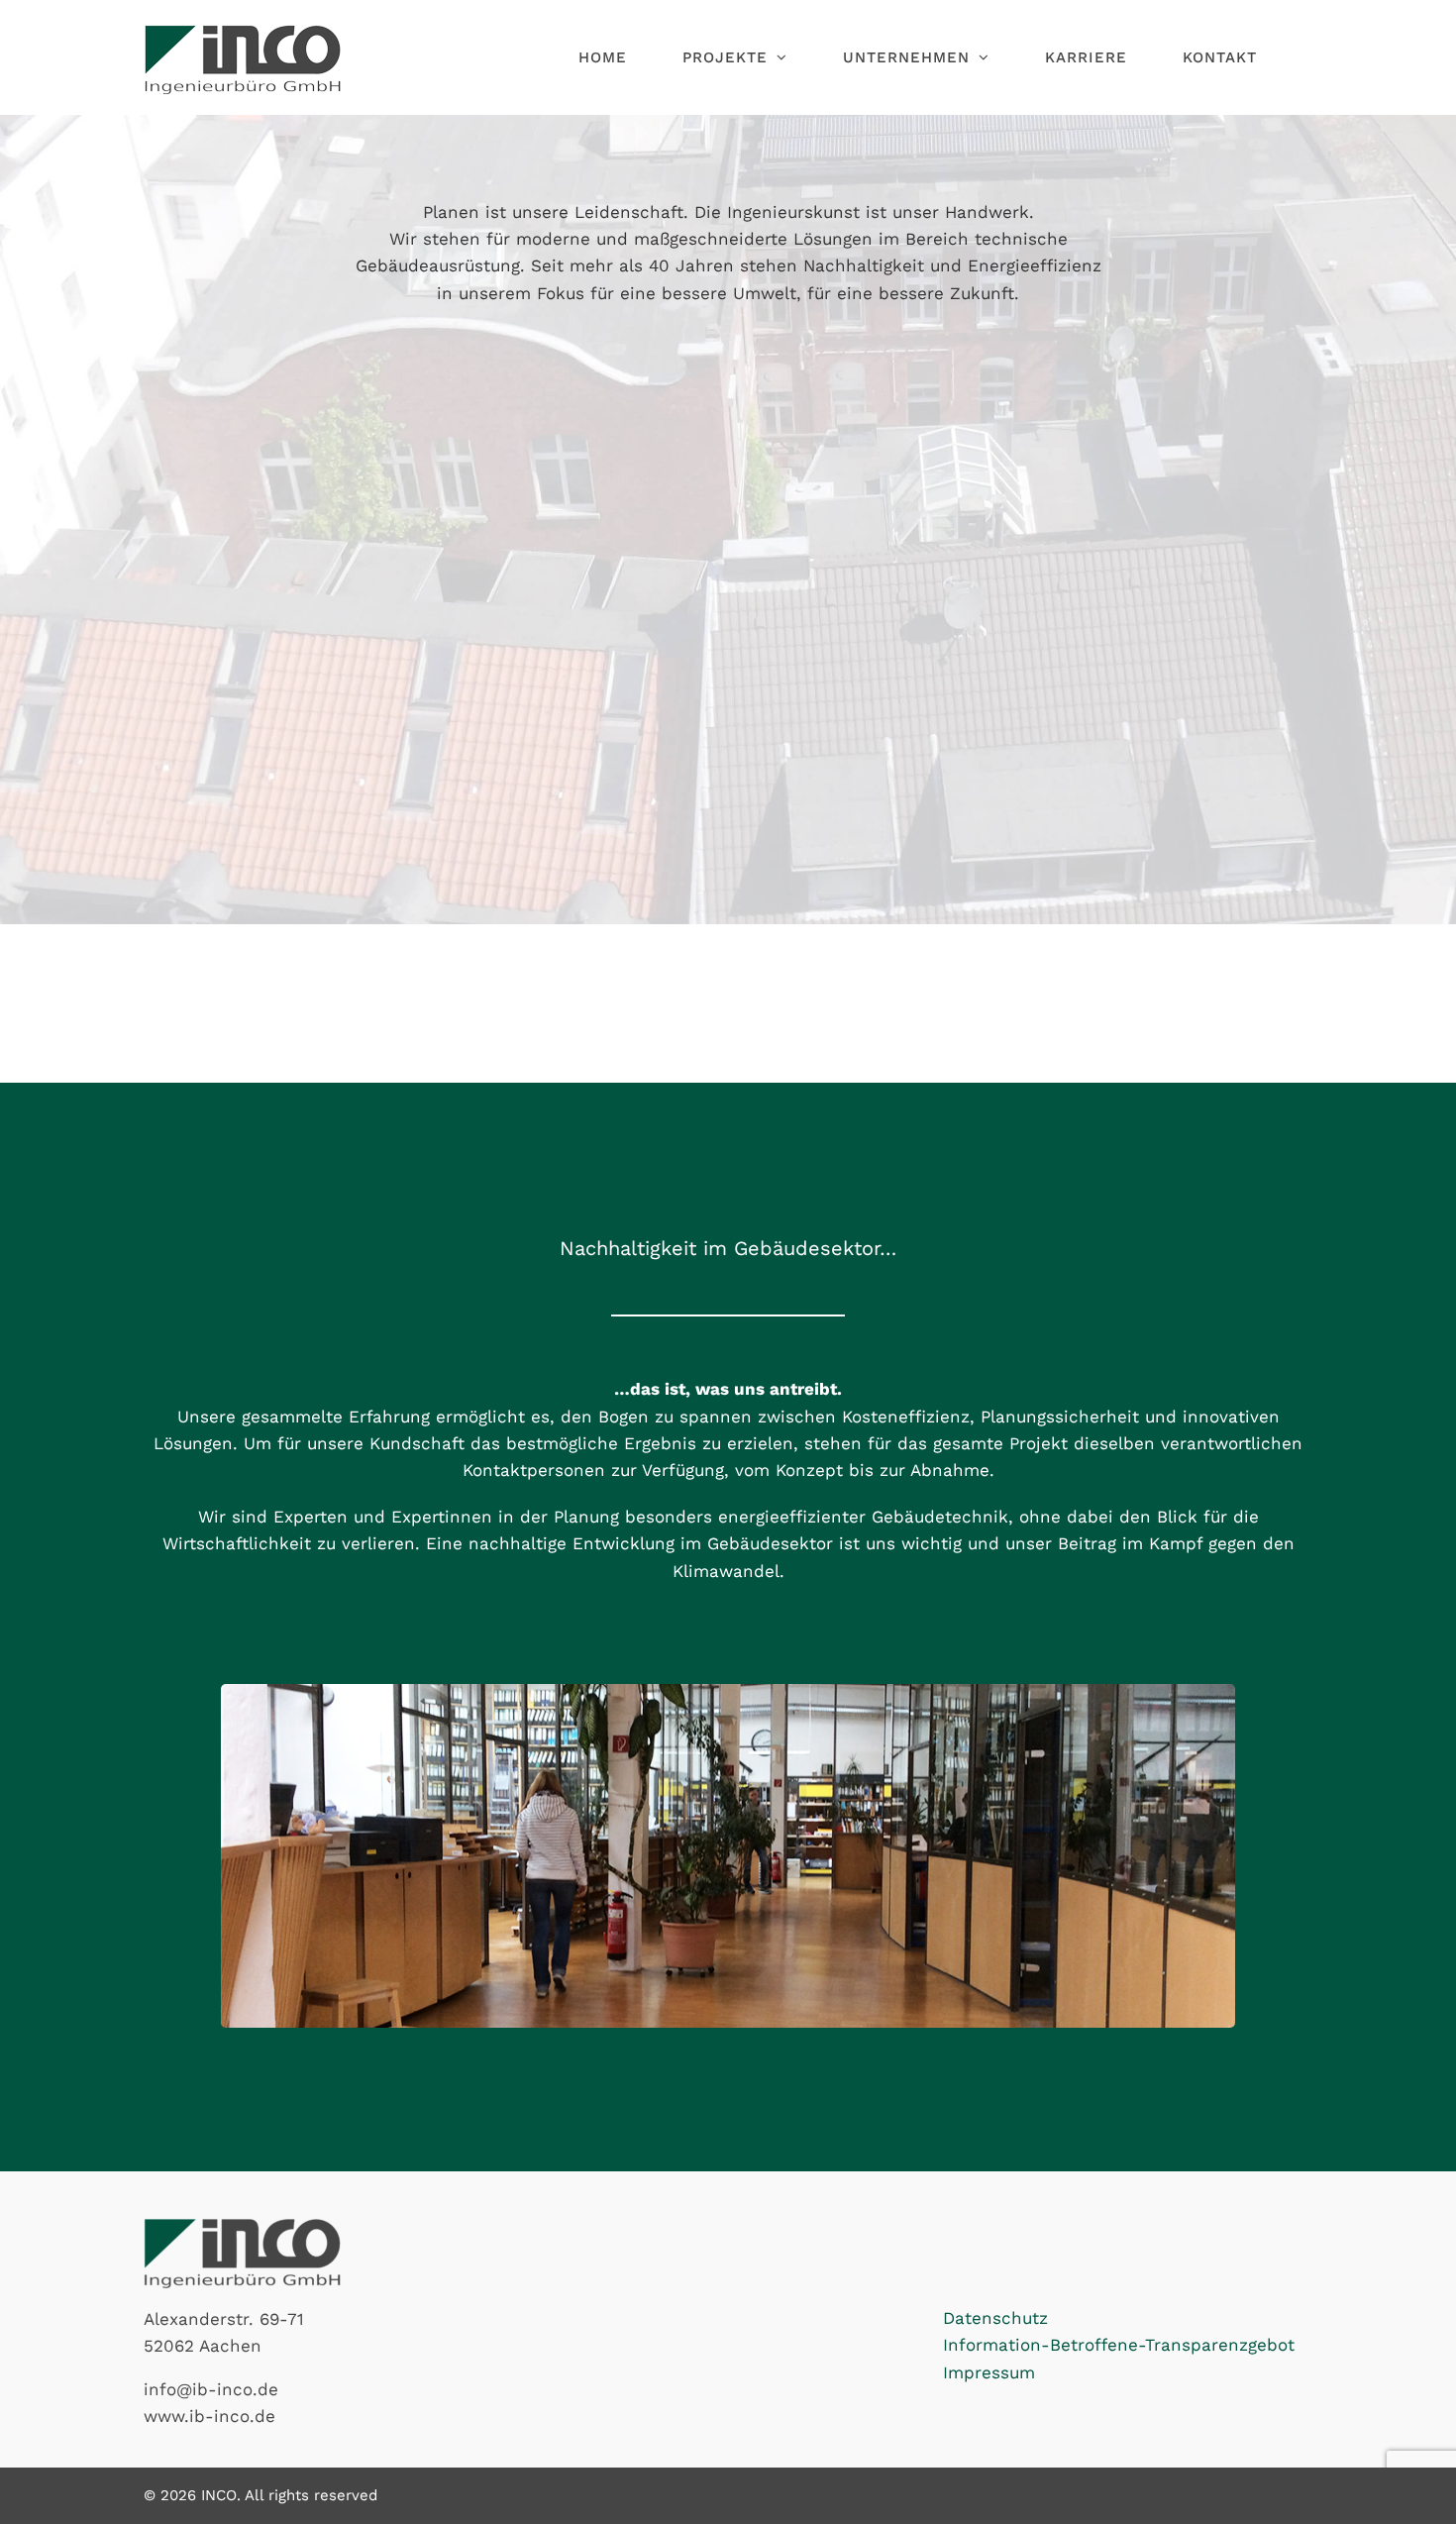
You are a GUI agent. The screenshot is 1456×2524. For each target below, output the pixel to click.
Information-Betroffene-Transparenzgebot (1119, 2345)
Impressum (989, 2372)
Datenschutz (995, 2318)
